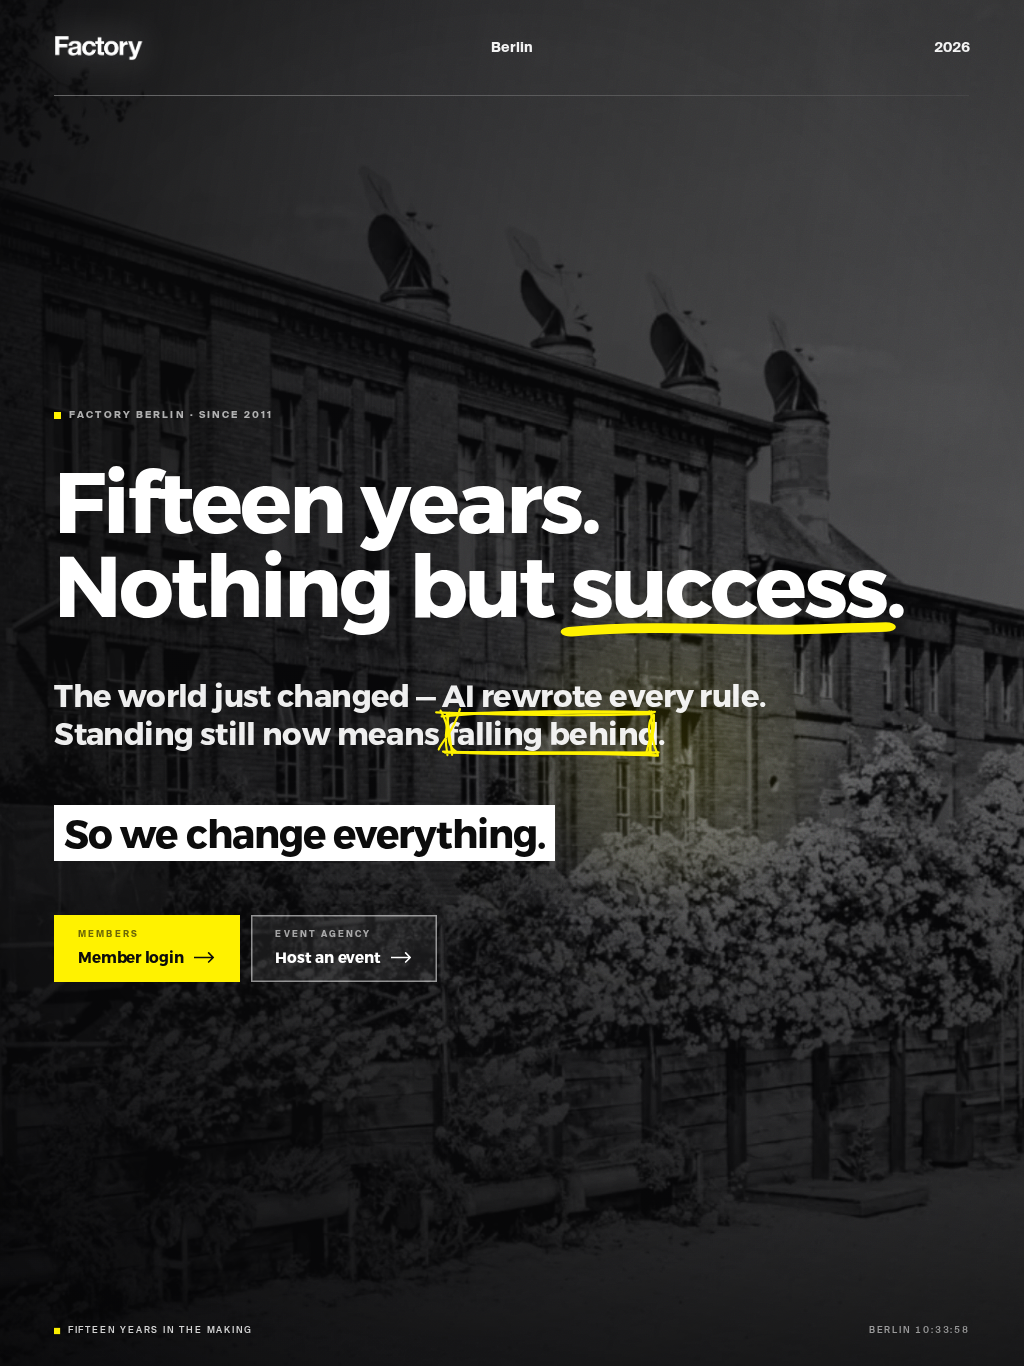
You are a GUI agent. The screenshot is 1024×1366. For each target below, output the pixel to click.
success (728, 582)
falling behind (552, 732)
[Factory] (99, 48)
